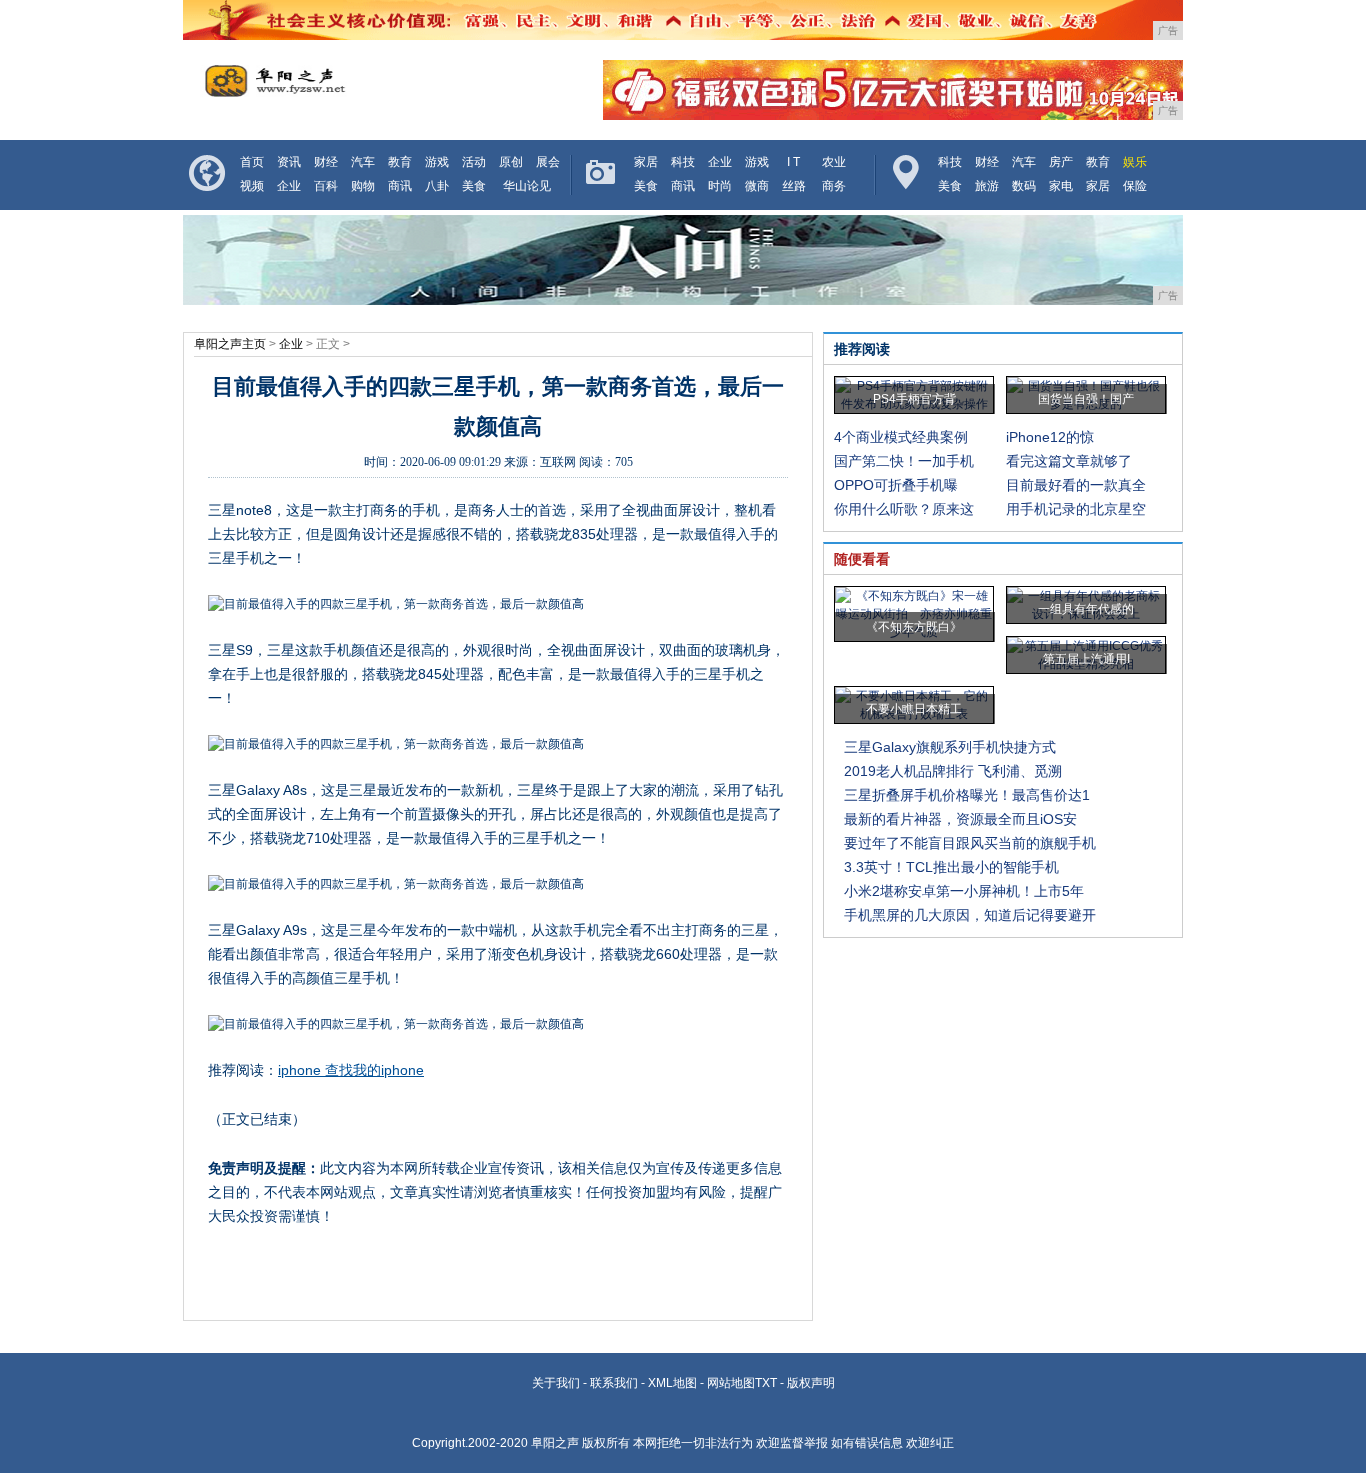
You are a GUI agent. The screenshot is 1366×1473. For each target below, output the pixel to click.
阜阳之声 (555, 1443)
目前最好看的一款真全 (1076, 485)
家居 (646, 162)
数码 (1024, 186)
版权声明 (811, 1383)
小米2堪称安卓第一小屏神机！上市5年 (964, 891)
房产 (1061, 162)
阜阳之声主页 (230, 344)
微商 (757, 186)
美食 (474, 186)
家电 (1061, 186)
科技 (683, 162)
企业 (289, 186)
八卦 (437, 186)
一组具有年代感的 (1086, 609)
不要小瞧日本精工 (914, 709)
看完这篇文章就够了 (1069, 461)
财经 (326, 162)
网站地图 (731, 1383)
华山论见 (527, 186)
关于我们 (556, 1383)
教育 (400, 162)
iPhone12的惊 (1050, 437)
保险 (1135, 186)
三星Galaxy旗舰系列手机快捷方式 (950, 747)
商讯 (400, 186)
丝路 (794, 186)
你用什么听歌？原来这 (904, 509)
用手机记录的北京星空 (1076, 509)
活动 (474, 162)
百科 (326, 186)
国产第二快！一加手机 (904, 461)
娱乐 (1135, 162)
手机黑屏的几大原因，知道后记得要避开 (970, 915)
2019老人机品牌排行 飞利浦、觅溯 (953, 771)
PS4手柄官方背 (914, 399)
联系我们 (614, 1383)
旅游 (987, 186)
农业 (834, 162)
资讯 (289, 162)
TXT (766, 1383)
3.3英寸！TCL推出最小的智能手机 (951, 867)
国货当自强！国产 (1086, 399)
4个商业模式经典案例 (901, 437)
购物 (363, 186)
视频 (252, 186)
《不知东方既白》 (914, 627)
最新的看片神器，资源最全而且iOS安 (960, 819)
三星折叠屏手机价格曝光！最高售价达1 (967, 795)
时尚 (720, 186)
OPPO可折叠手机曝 (896, 485)
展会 (548, 162)
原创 (511, 162)
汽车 (363, 162)
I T (793, 162)
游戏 (437, 162)
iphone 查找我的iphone (351, 1070)
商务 (834, 186)
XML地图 (672, 1383)
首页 (252, 162)
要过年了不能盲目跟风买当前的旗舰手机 (970, 843)
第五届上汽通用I (1086, 659)
